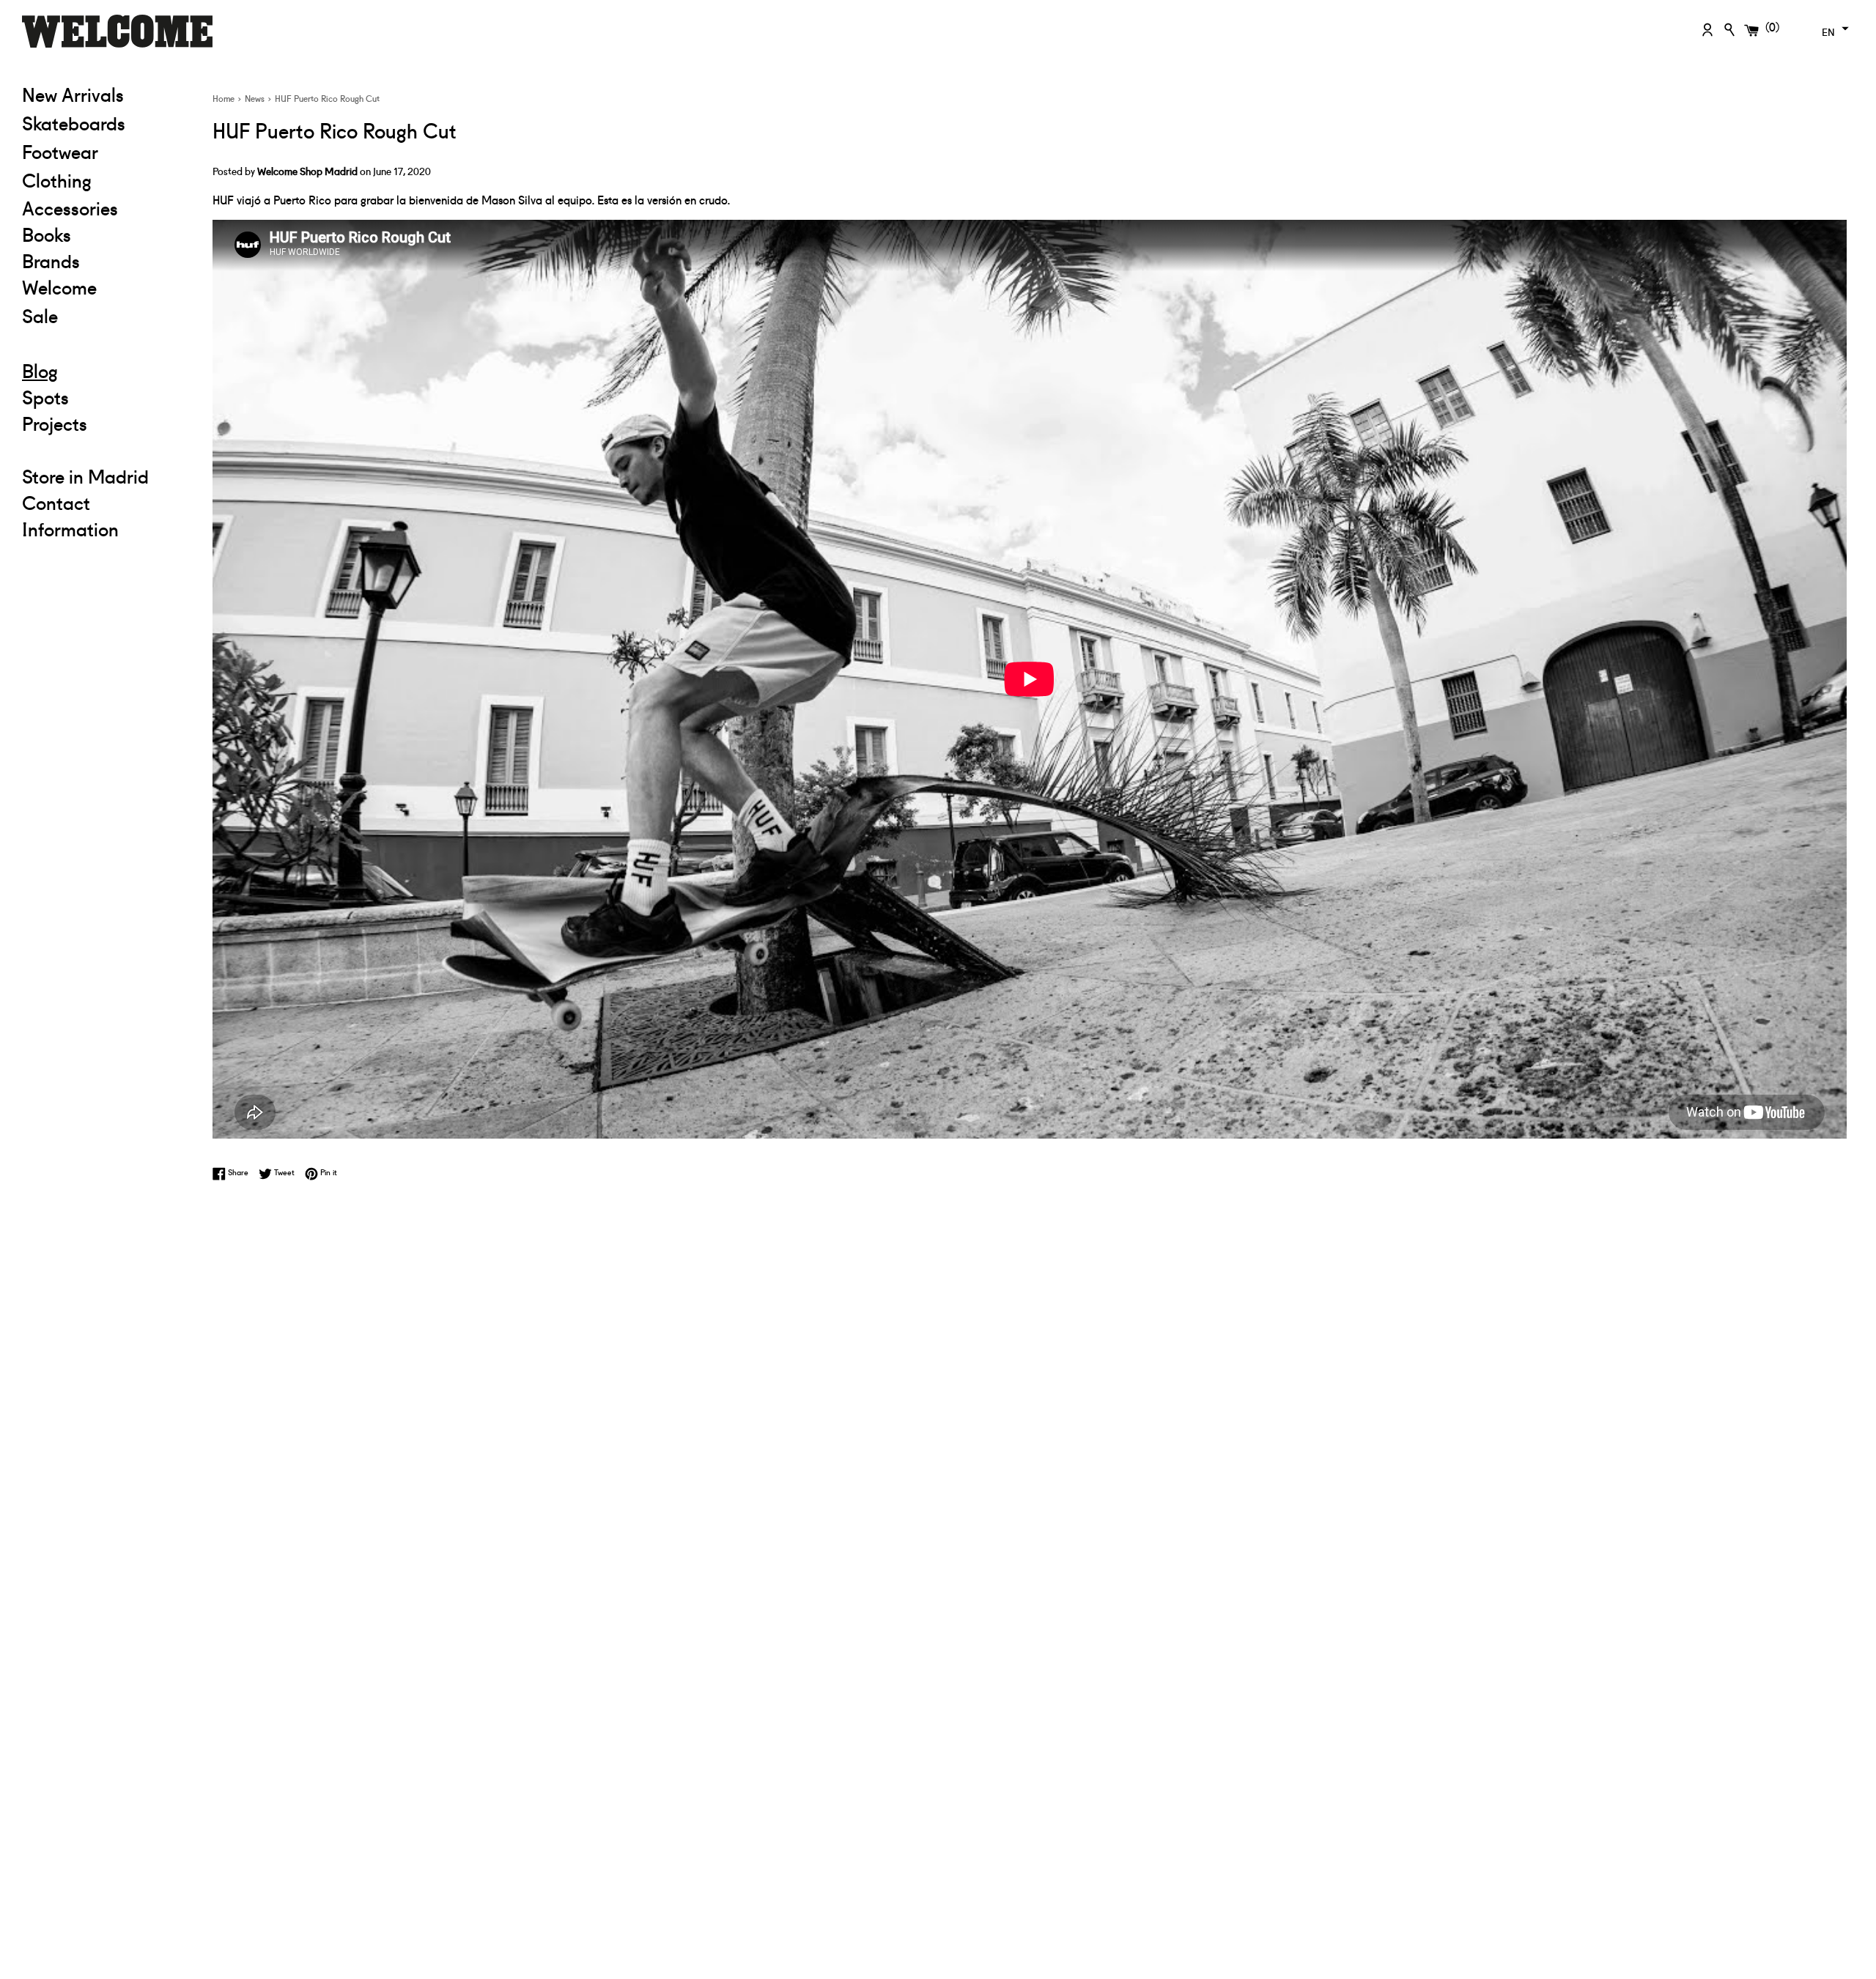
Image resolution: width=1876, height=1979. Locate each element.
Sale (106, 315)
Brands (51, 260)
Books (47, 234)
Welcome (59, 286)
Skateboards (106, 122)
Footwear (60, 151)
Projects (55, 423)
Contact (56, 502)
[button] (1833, 29)
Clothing (106, 179)
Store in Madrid (85, 476)
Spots (45, 396)
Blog (40, 370)
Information (70, 528)
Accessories (70, 207)
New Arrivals (73, 94)
